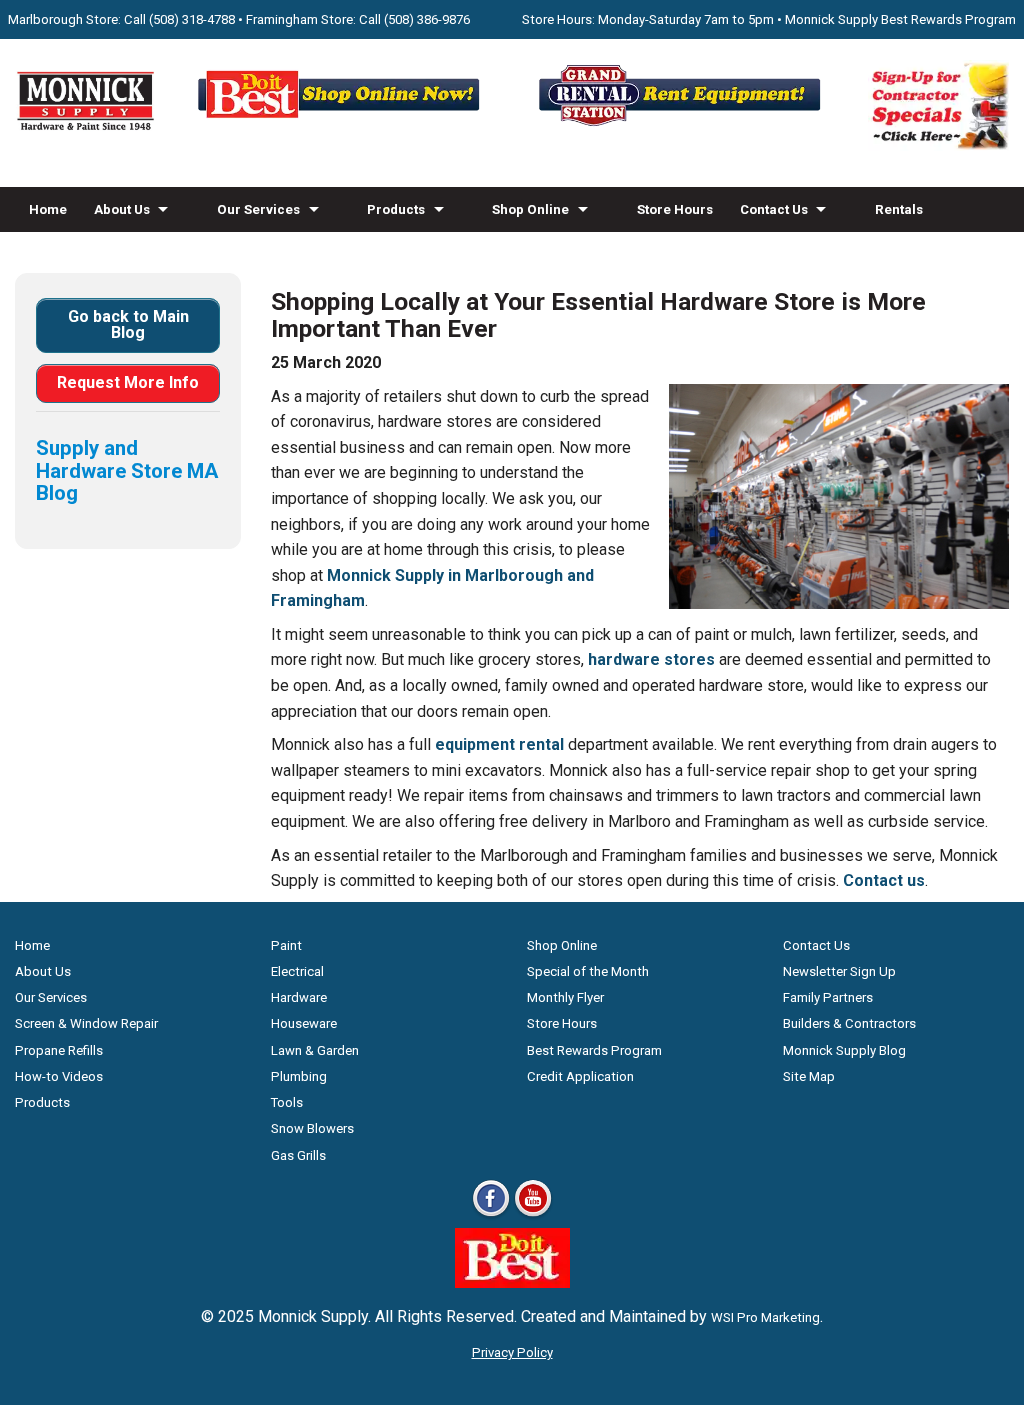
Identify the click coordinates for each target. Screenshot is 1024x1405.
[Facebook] (491, 1215)
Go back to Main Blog (128, 324)
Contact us (884, 880)
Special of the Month (588, 971)
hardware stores (651, 659)
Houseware (304, 1023)
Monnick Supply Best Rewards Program (900, 19)
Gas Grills (298, 1155)
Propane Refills (59, 1050)
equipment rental (499, 744)
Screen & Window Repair (86, 1023)
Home (48, 209)
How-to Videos (75, 254)
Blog (163, 254)
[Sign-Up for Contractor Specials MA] (938, 145)
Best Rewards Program (594, 1050)
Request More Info (128, 382)
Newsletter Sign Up (839, 971)
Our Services (258, 209)
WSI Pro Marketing (765, 1317)
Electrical (297, 971)
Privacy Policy (512, 1352)
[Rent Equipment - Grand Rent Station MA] (682, 124)
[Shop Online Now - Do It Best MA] (341, 124)
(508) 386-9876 (427, 19)
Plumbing (299, 1076)
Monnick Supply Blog (844, 1050)
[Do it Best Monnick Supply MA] (512, 1282)
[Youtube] (533, 1215)
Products (396, 209)
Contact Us (774, 209)
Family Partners (828, 997)
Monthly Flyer (565, 997)
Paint (286, 945)
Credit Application (580, 1076)
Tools (287, 1102)
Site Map (809, 1076)
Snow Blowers (312, 1128)
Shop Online (530, 209)
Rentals (899, 209)
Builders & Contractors (849, 1023)
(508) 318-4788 (192, 19)
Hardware (299, 997)
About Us (122, 209)
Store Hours (675, 209)
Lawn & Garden (315, 1050)
